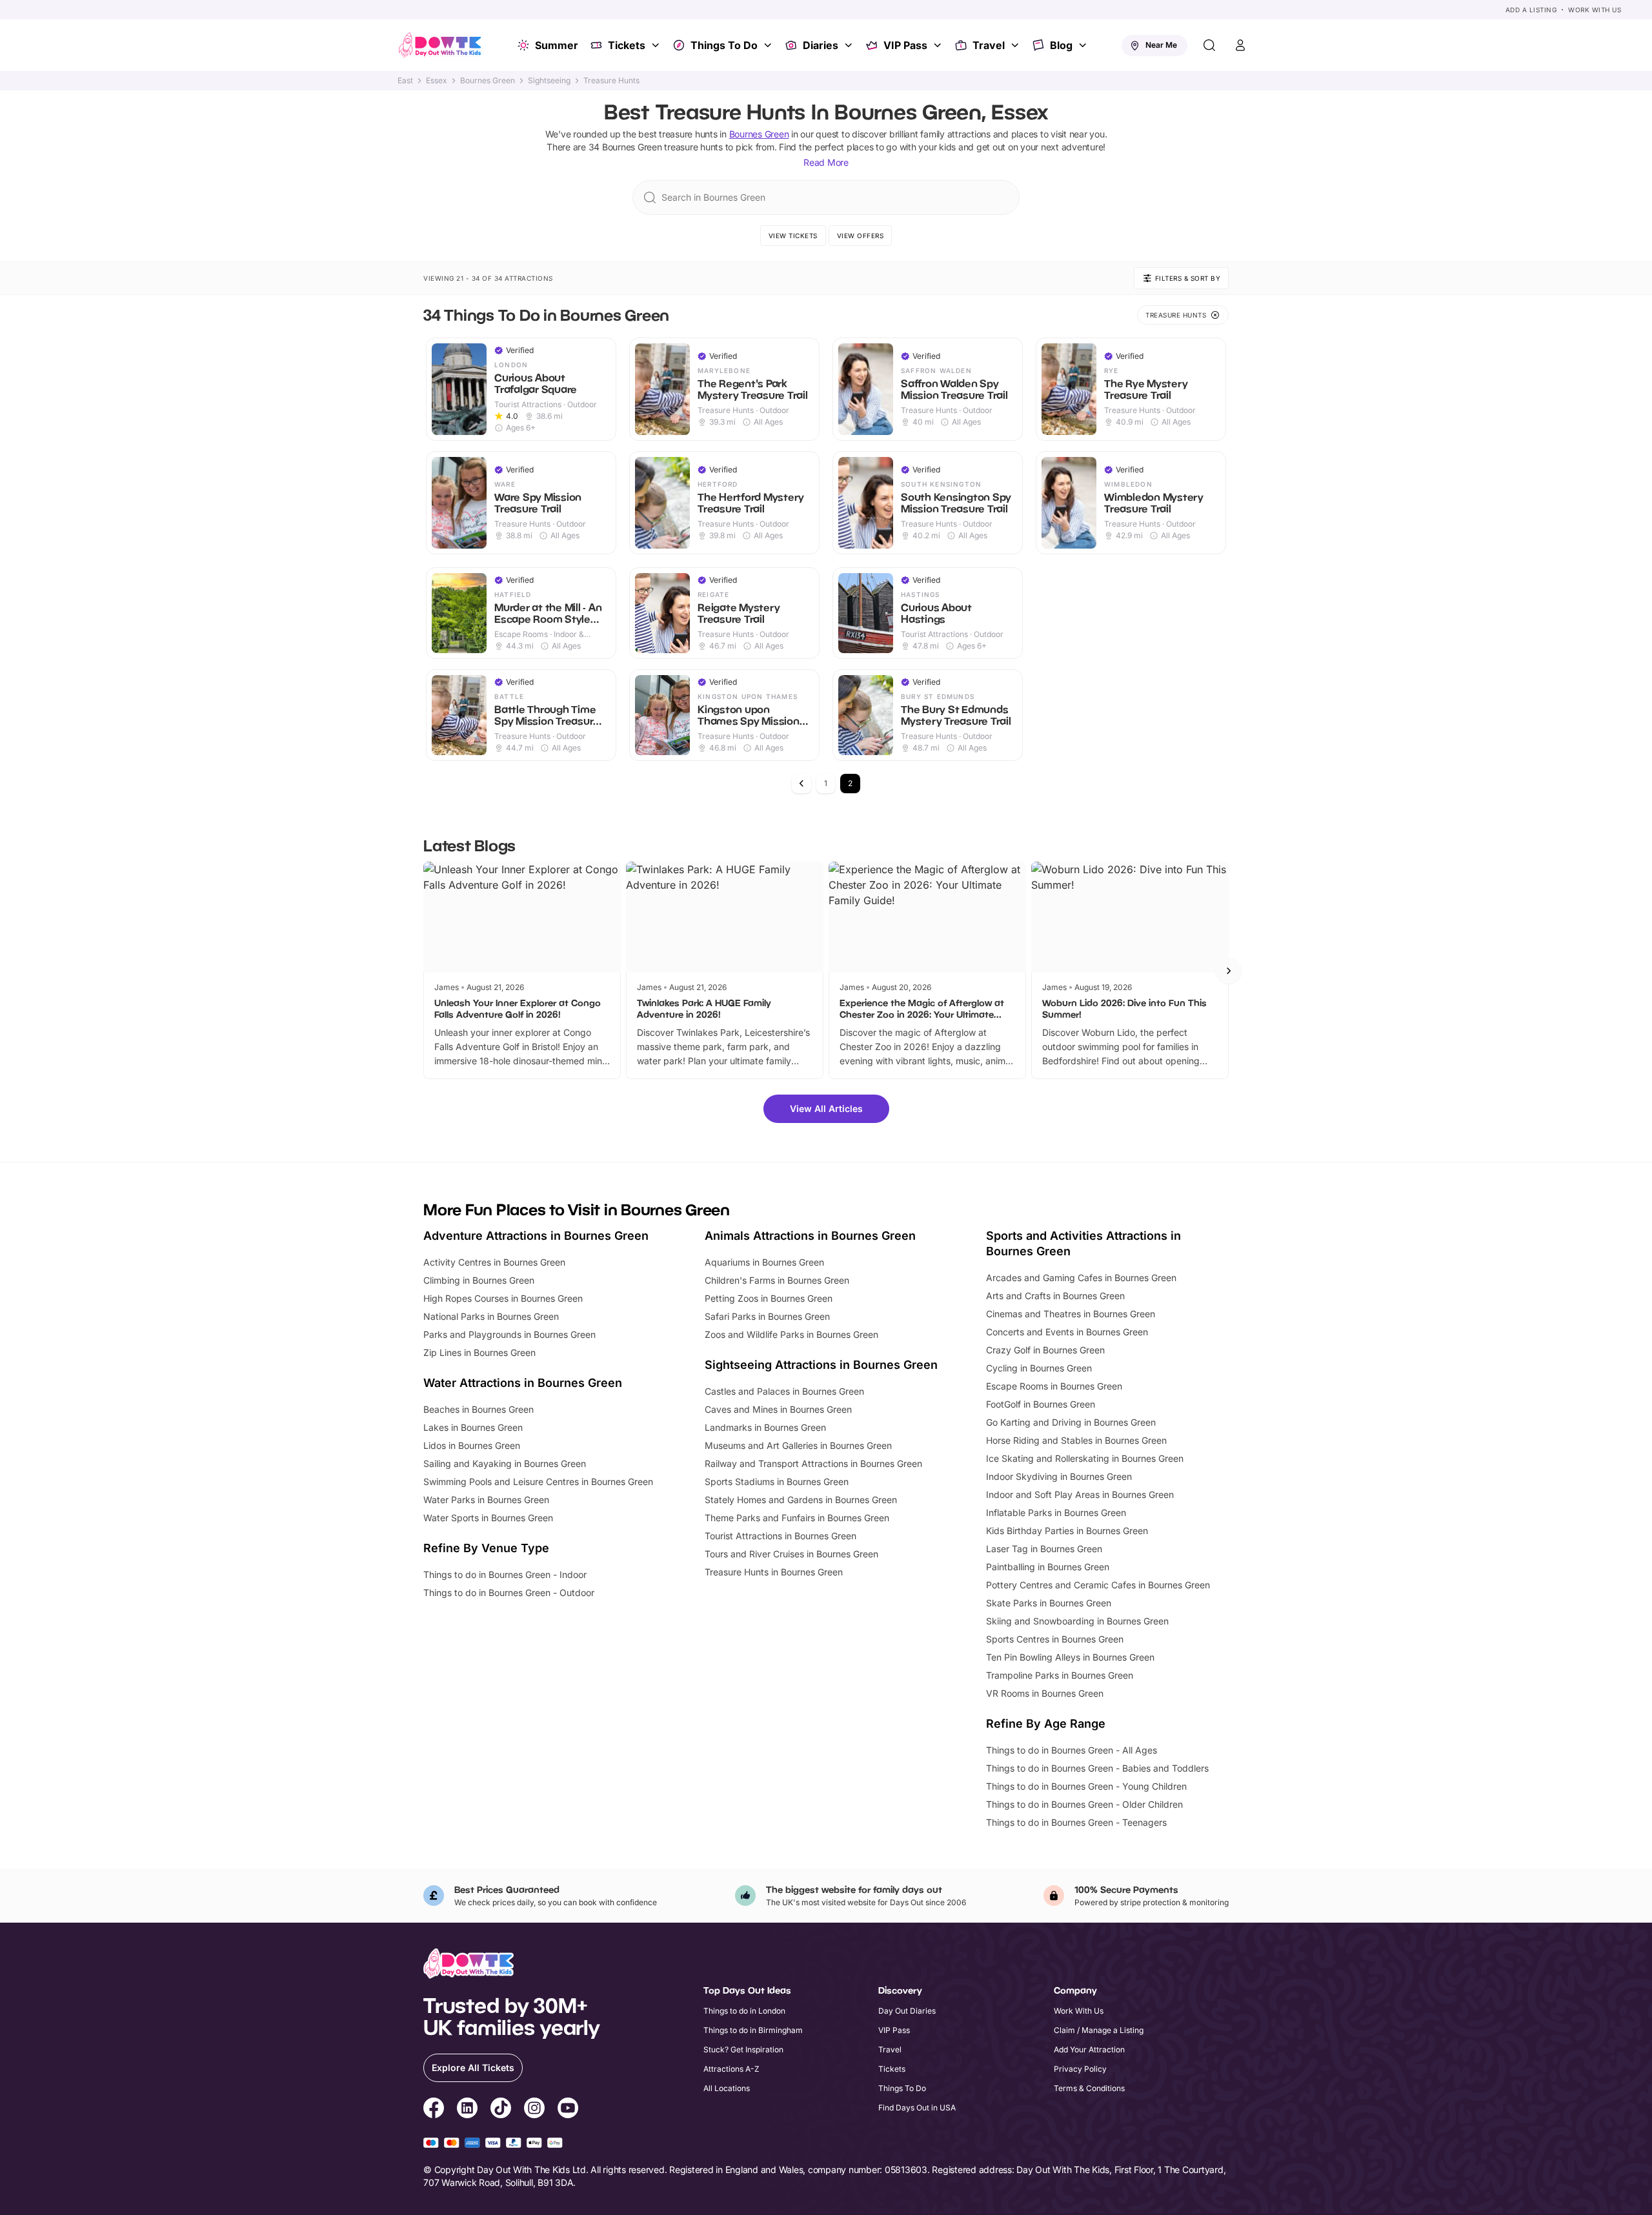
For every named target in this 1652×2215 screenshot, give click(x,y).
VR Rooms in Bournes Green (1045, 1693)
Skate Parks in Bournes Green (1049, 1603)
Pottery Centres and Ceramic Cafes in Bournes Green (1098, 1585)
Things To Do (724, 45)
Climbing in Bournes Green (479, 1280)
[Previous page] (801, 784)
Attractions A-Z (731, 2069)
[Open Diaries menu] (850, 45)
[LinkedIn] (467, 2110)
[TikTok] (501, 2110)
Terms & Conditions (1089, 2088)
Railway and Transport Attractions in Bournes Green (813, 1463)
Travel (989, 45)
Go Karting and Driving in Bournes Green (1071, 1422)
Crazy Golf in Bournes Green (1045, 1350)
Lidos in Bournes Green (472, 1445)
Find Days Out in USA (917, 2108)
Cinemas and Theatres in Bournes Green (1071, 1314)
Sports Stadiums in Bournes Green (777, 1482)
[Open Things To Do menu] (769, 45)
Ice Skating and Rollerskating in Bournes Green (1085, 1458)
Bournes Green (488, 81)
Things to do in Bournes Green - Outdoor (509, 1593)
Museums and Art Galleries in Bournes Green (798, 1445)
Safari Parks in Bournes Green (767, 1316)
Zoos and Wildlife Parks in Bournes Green (791, 1334)
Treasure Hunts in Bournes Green (774, 1572)
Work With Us (1595, 10)
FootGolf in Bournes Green (1041, 1404)
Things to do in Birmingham (753, 2030)
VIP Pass (905, 45)
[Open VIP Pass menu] (939, 45)
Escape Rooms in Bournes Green (1054, 1386)
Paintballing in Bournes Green (1048, 1567)
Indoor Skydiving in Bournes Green (1059, 1476)
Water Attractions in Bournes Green (523, 1383)
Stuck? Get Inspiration (743, 2049)
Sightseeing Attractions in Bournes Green (821, 1365)
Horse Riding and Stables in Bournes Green (1076, 1440)
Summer (557, 45)
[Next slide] (1229, 971)
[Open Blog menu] (1084, 45)
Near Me (1161, 45)
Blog (1061, 45)
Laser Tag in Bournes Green (1044, 1549)
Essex (437, 81)
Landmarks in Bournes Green (765, 1427)
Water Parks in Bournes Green (486, 1500)
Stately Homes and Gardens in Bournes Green (801, 1500)
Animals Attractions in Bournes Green (810, 1236)
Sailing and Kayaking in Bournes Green (505, 1463)
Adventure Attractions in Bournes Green (536, 1236)
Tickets (627, 45)
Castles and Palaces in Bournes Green (784, 1391)
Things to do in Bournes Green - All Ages (1072, 1750)
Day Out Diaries (907, 2011)
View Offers (861, 236)
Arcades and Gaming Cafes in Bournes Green (1081, 1278)
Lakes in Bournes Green (473, 1427)
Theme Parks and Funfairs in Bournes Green (797, 1518)
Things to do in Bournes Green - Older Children (1084, 1804)
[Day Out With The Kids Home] (440, 45)
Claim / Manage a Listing (1099, 2030)
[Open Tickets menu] (657, 45)
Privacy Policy (1080, 2069)
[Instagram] (534, 2110)
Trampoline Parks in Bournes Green (1060, 1675)
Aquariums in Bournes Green (764, 1262)
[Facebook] (434, 2110)
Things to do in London (744, 2011)
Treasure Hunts (611, 81)
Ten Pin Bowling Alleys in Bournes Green (1070, 1657)
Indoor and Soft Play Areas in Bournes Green (1080, 1494)
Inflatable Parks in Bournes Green (1056, 1512)
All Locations (727, 2088)
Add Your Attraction (1089, 2049)
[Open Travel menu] (1016, 45)
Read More (826, 162)
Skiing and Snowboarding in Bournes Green (1077, 1621)
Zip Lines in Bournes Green (479, 1352)
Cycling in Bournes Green (1039, 1368)
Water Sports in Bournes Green (488, 1518)
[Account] (1240, 45)
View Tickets (793, 236)
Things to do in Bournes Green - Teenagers (1076, 1822)
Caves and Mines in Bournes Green (778, 1409)
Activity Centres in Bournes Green (494, 1262)
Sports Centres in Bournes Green (1055, 1639)
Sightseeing (549, 81)
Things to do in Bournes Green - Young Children (1086, 1786)
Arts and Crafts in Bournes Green (1055, 1296)
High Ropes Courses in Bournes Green (503, 1298)
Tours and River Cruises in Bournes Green (791, 1554)
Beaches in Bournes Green (478, 1409)
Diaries (821, 45)
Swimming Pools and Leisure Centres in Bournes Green (538, 1482)
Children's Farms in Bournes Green (777, 1280)
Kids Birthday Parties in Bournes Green (1067, 1531)
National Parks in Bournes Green (491, 1316)
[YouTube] (568, 2110)
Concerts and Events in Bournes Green (1067, 1332)
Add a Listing (1531, 10)
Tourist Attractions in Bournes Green (781, 1536)
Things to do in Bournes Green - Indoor (505, 1574)
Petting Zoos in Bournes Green (769, 1298)
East (405, 81)
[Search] (1209, 45)
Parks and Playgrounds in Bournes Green (509, 1334)
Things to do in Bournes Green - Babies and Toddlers (1097, 1768)
